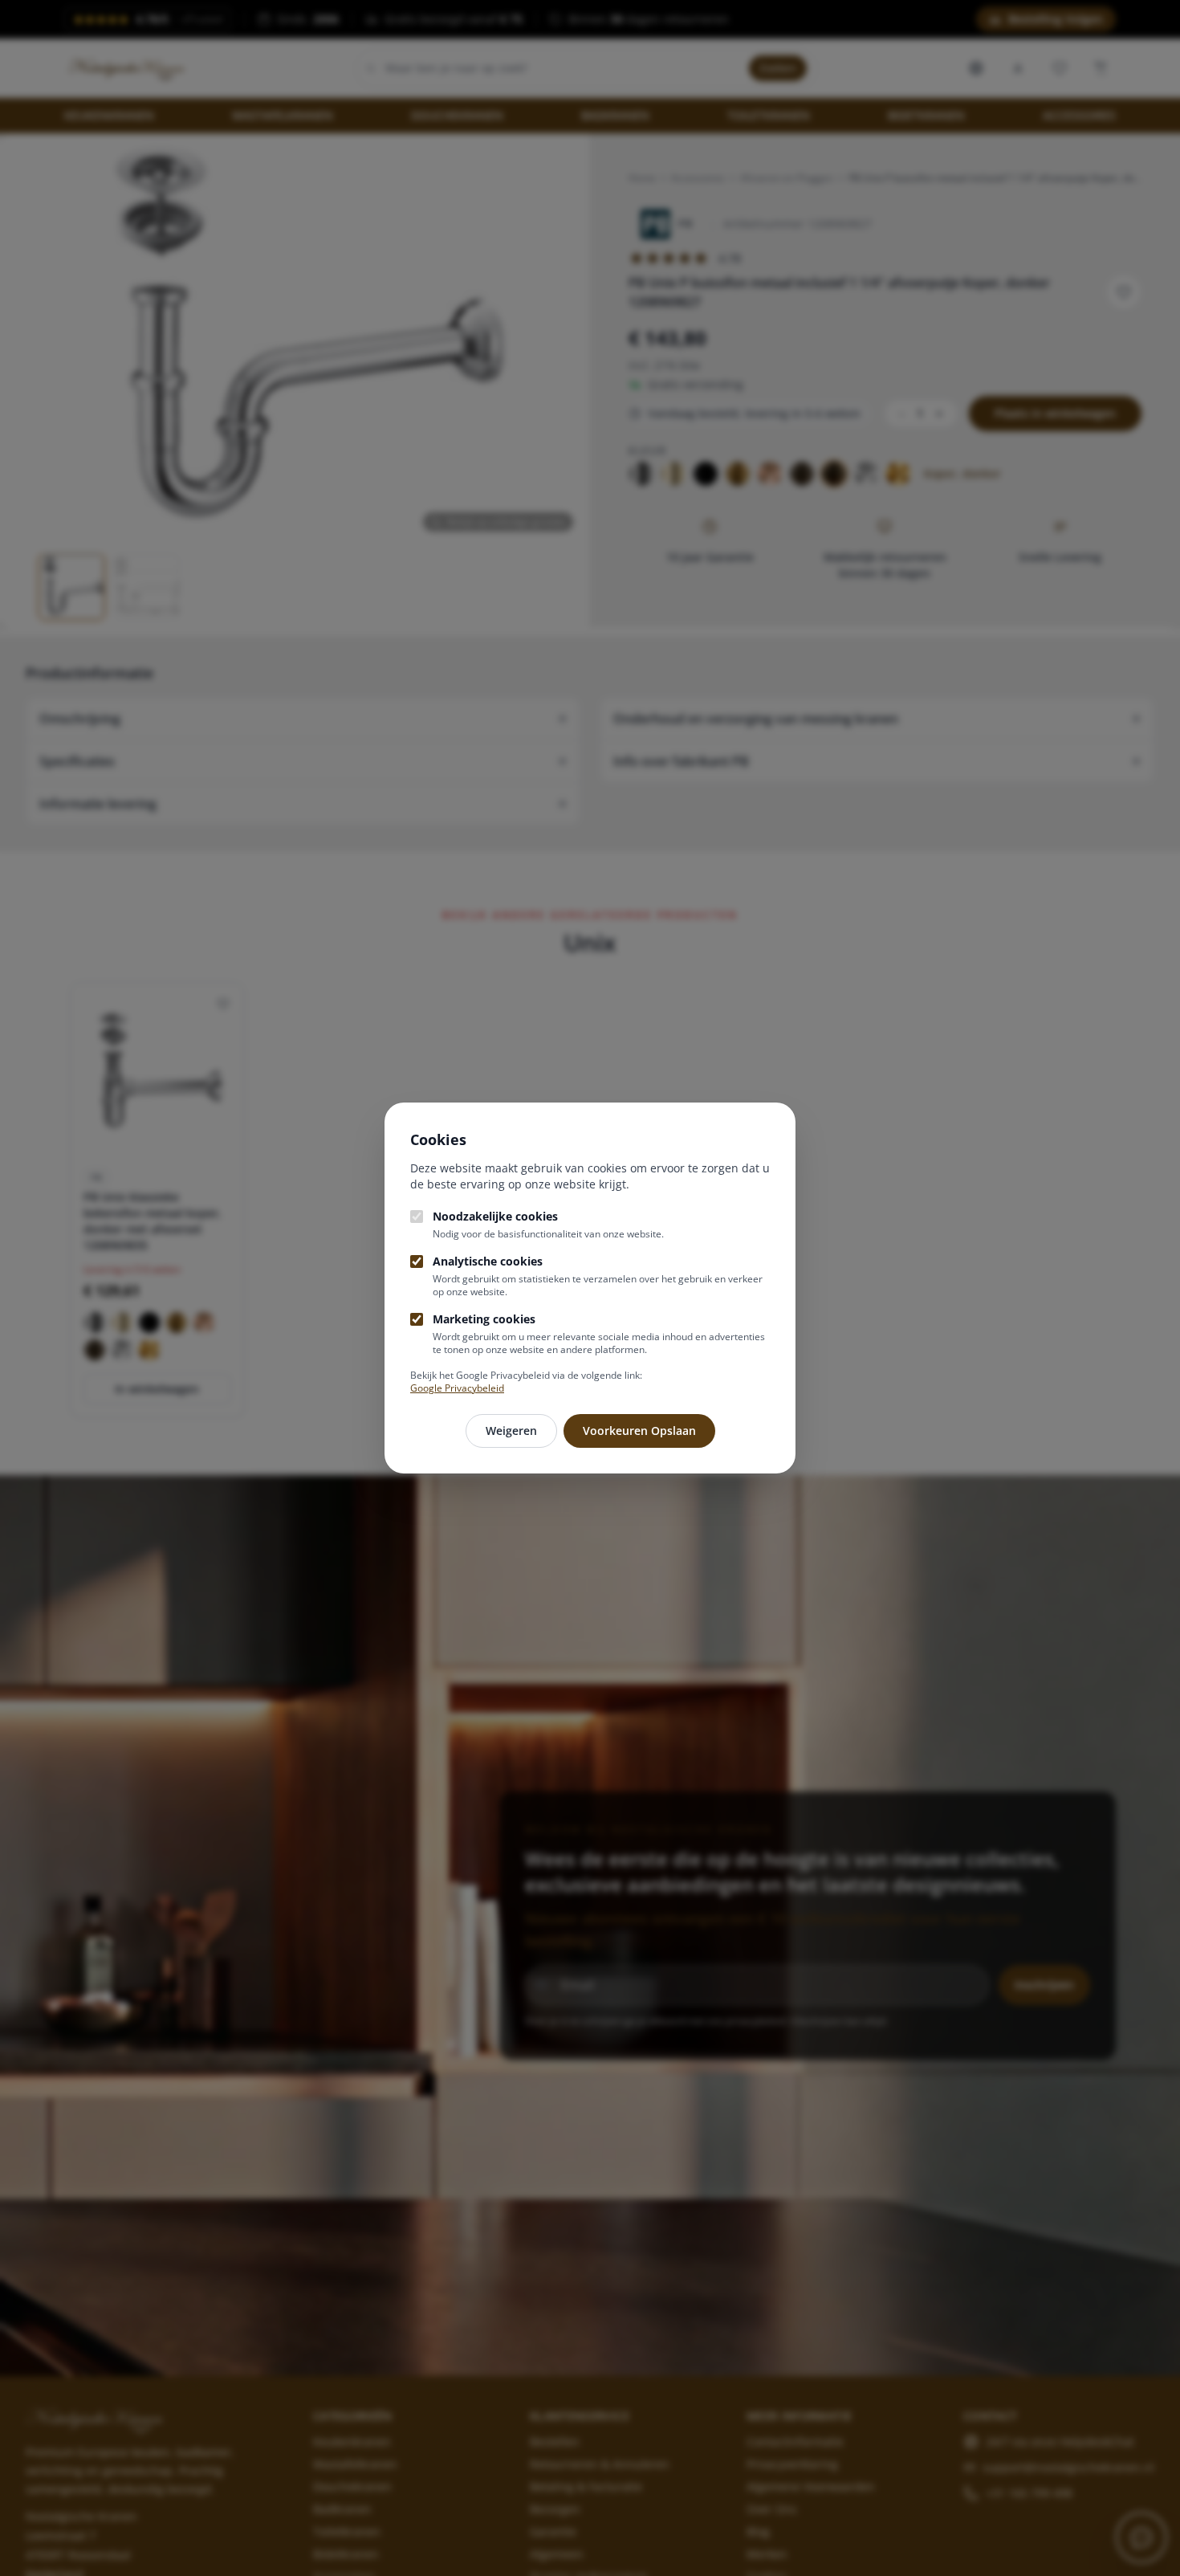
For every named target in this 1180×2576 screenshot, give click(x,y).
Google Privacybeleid (457, 1388)
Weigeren (511, 1431)
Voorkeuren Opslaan (639, 1431)
